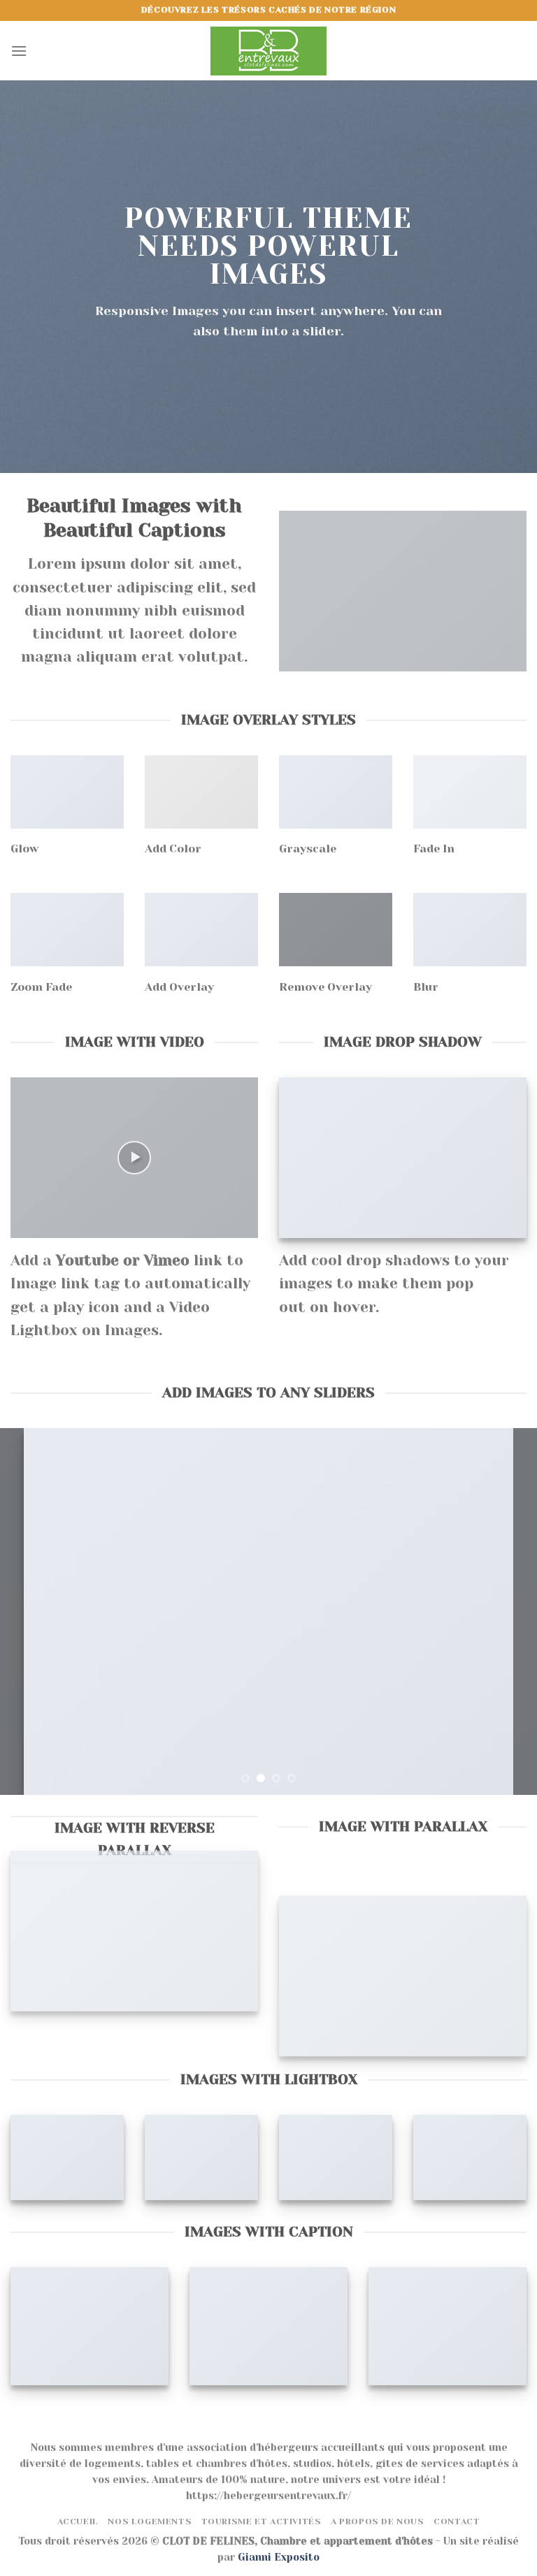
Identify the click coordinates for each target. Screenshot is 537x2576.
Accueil (78, 2522)
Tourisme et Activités (262, 2522)
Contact (457, 2522)
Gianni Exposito (279, 2557)
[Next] (508, 1611)
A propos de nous (378, 2522)
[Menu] (19, 51)
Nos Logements (150, 2522)
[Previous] (29, 1611)
